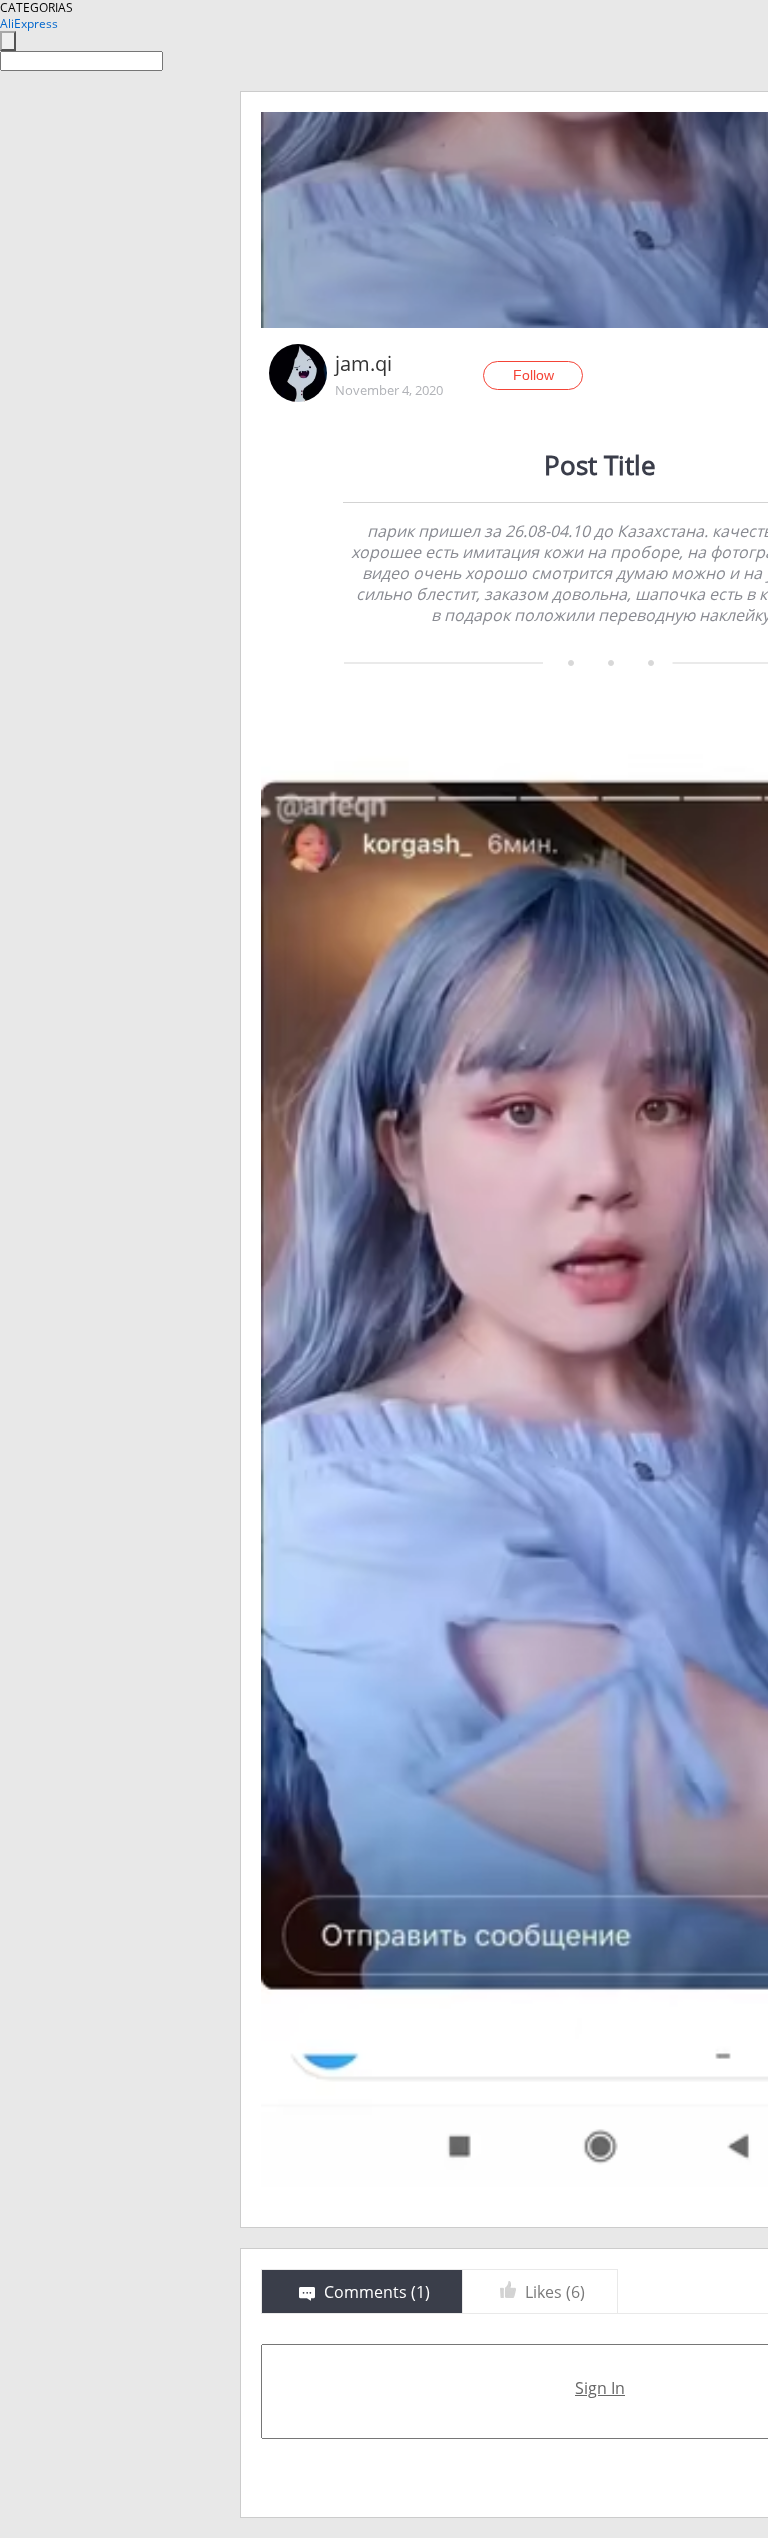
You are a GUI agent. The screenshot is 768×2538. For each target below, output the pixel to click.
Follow (533, 375)
